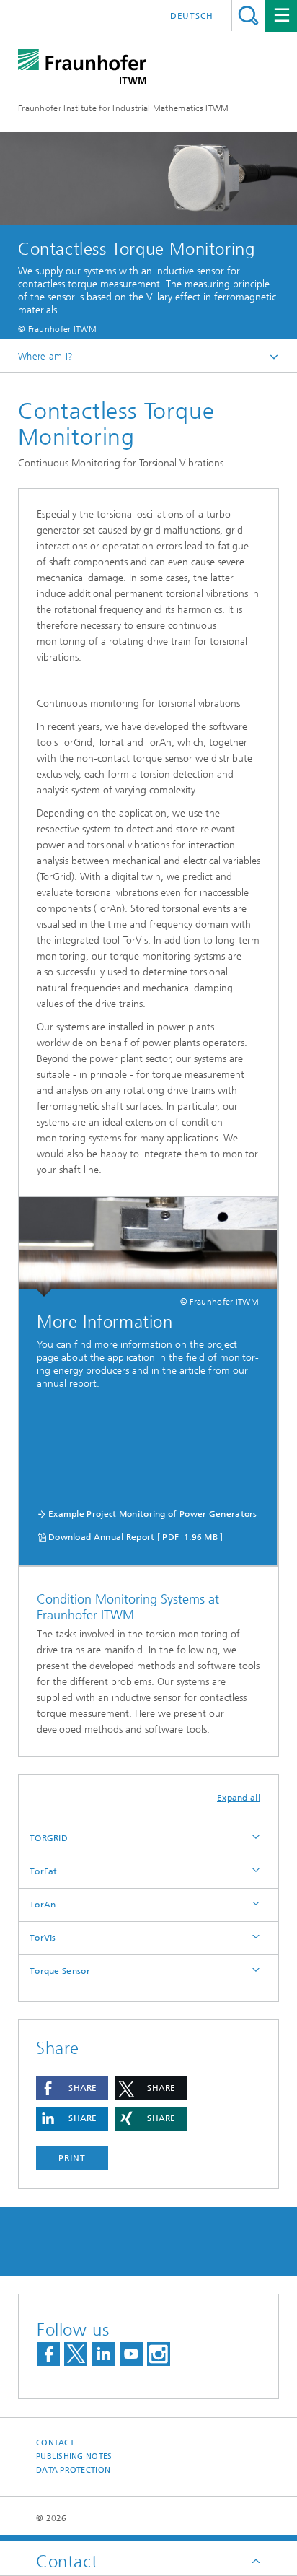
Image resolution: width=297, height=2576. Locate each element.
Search (248, 16)
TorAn (43, 1905)
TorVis (43, 1938)
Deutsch (192, 16)
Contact (55, 2443)
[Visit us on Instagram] (159, 2354)
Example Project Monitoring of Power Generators (153, 1514)
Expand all (239, 1798)
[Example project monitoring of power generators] (148, 1247)
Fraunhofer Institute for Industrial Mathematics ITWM (124, 108)
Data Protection (73, 2470)
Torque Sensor (60, 1971)
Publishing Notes (74, 2457)
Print (72, 2158)
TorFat (44, 1871)
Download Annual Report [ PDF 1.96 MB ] (136, 1537)
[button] (72, 2088)
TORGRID (49, 1838)
